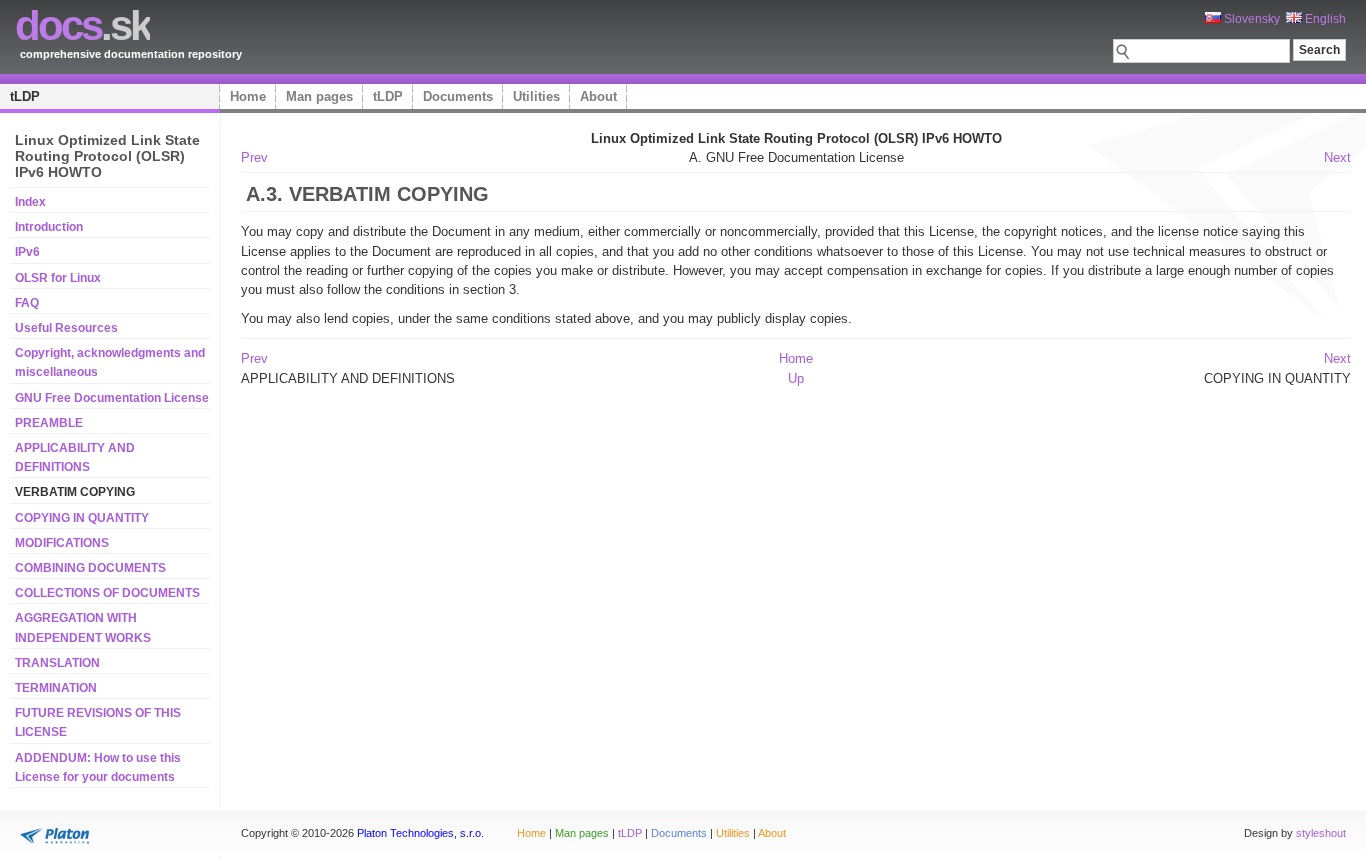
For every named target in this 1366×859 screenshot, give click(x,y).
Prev (254, 157)
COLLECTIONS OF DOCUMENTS (107, 593)
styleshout (1321, 833)
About (598, 96)
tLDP (25, 96)
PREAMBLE (49, 423)
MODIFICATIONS (62, 543)
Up (796, 378)
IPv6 (27, 252)
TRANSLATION (57, 663)
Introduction (49, 227)
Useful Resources (66, 328)
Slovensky (1250, 19)
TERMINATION (56, 688)
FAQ (27, 303)
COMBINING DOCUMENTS (90, 568)
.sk (82, 25)
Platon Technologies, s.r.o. (420, 833)
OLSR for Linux (58, 278)
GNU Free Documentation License (112, 398)
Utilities (536, 96)
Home (248, 96)
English (1324, 19)
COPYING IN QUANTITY (82, 518)
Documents (458, 96)
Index (30, 202)
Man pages (319, 96)
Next (1337, 157)
